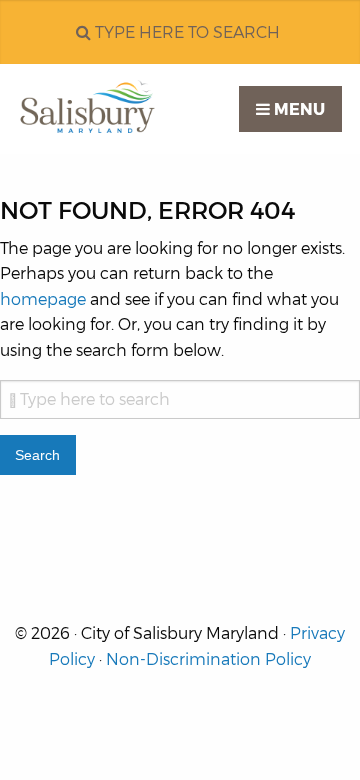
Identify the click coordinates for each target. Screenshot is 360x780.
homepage (43, 299)
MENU (297, 109)
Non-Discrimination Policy (208, 659)
